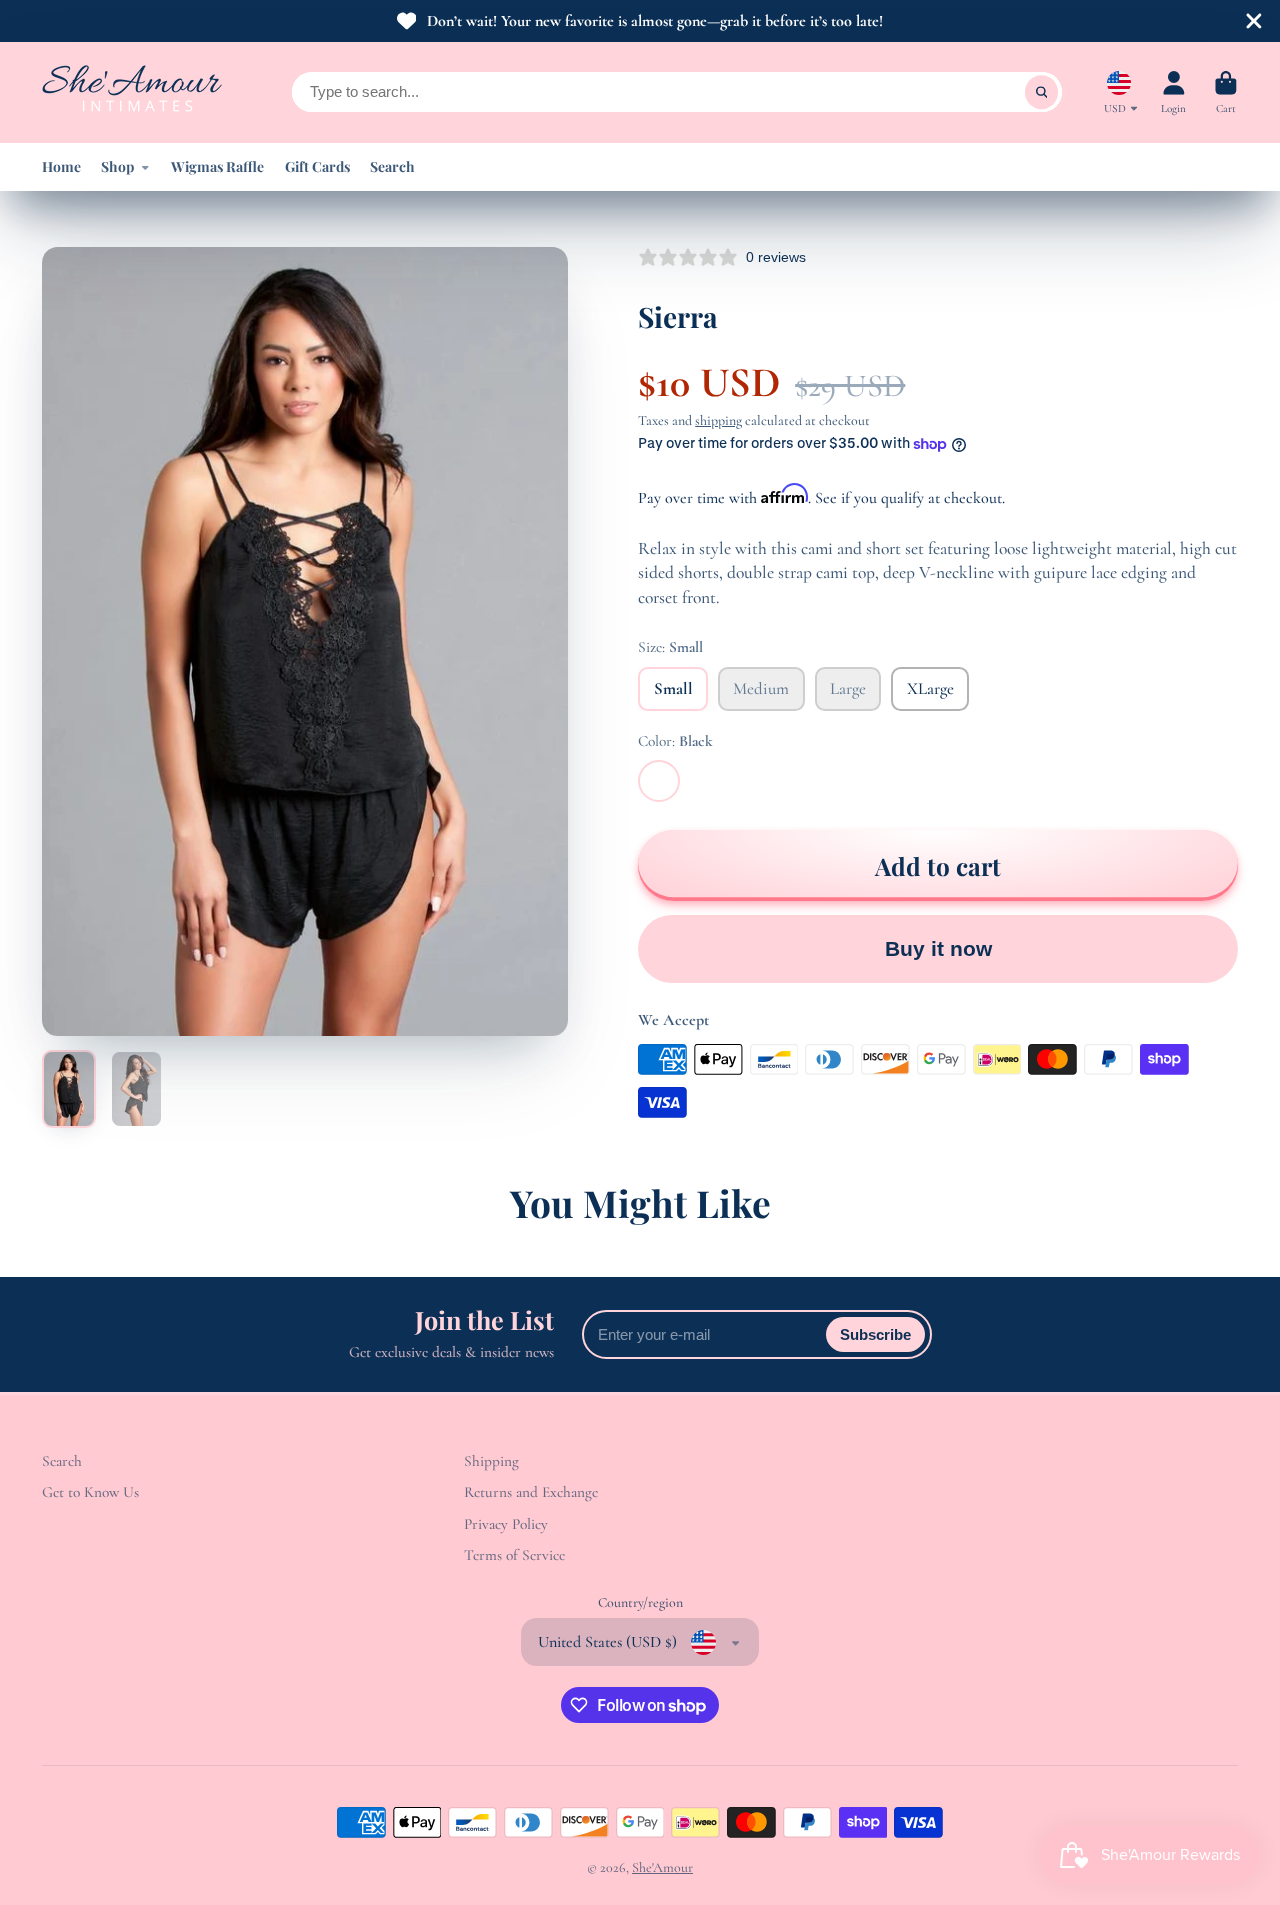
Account (1173, 92)
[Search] (1042, 92)
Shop (117, 166)
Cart (1226, 92)
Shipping (491, 1461)
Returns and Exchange (531, 1492)
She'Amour (662, 1867)
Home (61, 166)
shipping (718, 420)
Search (392, 166)
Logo (132, 92)
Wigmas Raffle (217, 166)
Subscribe (875, 1334)
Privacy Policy (506, 1524)
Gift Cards (317, 166)
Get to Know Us (90, 1492)
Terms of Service (514, 1555)
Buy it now (938, 948)
